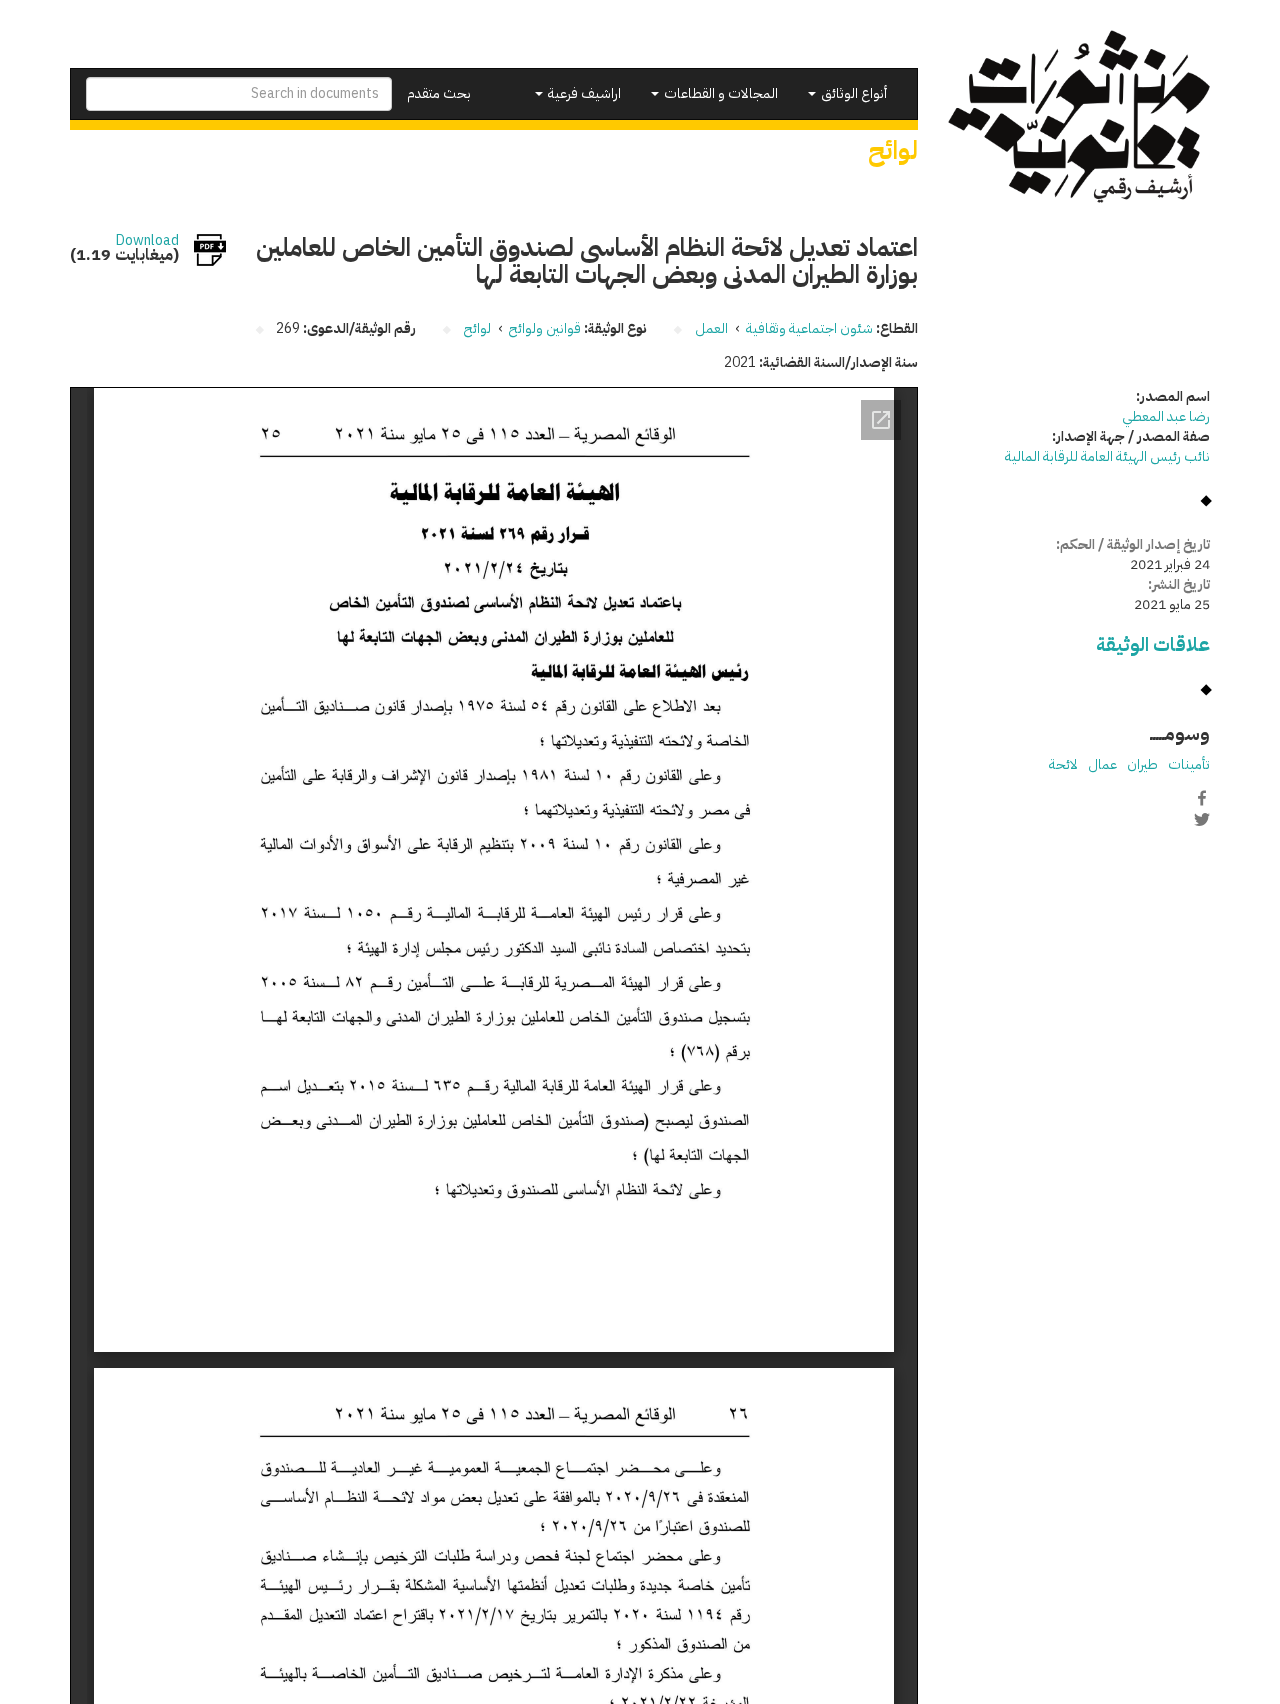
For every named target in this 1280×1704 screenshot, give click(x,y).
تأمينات (1189, 764)
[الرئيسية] (1079, 116)
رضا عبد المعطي (1166, 416)
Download (147, 241)
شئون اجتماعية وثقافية (809, 328)
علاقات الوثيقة (1153, 644)
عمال (1102, 764)
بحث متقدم (439, 93)
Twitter (1202, 819)
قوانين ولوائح (545, 328)
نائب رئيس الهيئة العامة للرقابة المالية (1107, 456)
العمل (711, 328)
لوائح (477, 328)
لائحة (1063, 764)
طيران (1142, 764)
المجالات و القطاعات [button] (719, 93)
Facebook (1202, 798)
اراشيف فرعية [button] (583, 93)
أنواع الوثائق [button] (852, 93)
